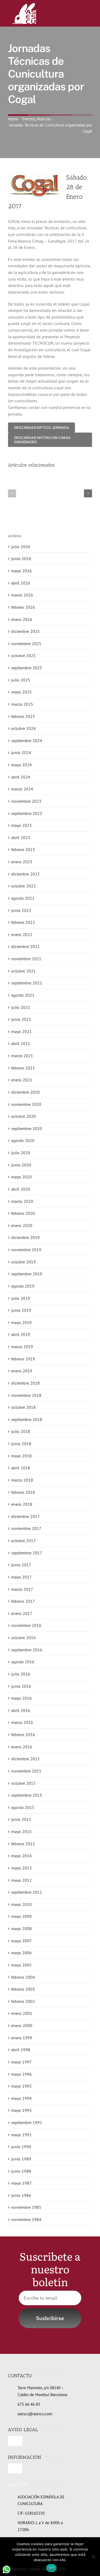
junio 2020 (21, 1165)
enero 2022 (22, 934)
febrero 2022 (23, 922)
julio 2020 (21, 1153)
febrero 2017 (23, 1601)
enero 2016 (22, 1747)
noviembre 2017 (26, 1528)
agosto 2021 (23, 995)
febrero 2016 (23, 1735)
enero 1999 (22, 2038)
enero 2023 (22, 862)
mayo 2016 (21, 1698)
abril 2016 (21, 1710)
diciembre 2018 (25, 1383)
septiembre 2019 (27, 1274)
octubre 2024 (23, 728)
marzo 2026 (22, 595)
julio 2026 (21, 547)
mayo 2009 (21, 1916)
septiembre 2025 (27, 668)
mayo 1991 (21, 2135)
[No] (93, 2557)
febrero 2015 (23, 1844)
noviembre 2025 (26, 644)
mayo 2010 (21, 1904)
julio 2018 (21, 1431)
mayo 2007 (21, 1941)
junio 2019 (21, 1310)
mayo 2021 (21, 1031)
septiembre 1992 (27, 2122)
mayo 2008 (21, 1928)
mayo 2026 (21, 571)
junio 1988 (21, 2171)
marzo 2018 (22, 1480)
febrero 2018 (23, 1492)
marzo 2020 (22, 1201)
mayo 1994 (21, 2098)
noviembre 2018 (26, 1395)
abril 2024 (21, 777)
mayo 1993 (21, 2110)
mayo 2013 (21, 1868)
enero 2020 (22, 1225)
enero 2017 (22, 1613)
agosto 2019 (23, 1286)
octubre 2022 (23, 886)
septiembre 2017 (27, 1553)
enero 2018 (22, 1504)
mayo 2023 (21, 825)
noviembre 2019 (26, 1250)
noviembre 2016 (26, 1625)
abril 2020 (21, 1189)
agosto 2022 (23, 898)
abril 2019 (21, 1334)
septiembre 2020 (27, 1128)
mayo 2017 (21, 1577)
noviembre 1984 (26, 2219)
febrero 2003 (23, 1989)
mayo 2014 (21, 1856)
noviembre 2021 (26, 959)
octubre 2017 (23, 1541)
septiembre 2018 (27, 1419)
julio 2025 (21, 680)
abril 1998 (21, 2050)
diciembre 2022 (25, 874)
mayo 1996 (21, 2074)
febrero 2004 (23, 1977)
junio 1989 (21, 2159)
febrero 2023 (23, 849)
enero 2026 (22, 619)
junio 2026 (21, 559)
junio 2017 (21, 1565)
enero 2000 (22, 2025)
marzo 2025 (22, 704)
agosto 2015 (23, 1807)
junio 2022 (21, 910)
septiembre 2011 (27, 1892)
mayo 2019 (21, 1322)
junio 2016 (21, 1686)
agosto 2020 (23, 1140)
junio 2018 (21, 1444)
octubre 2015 (23, 1783)
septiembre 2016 (27, 1650)
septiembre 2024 (27, 741)
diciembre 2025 (25, 631)
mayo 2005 (21, 1965)
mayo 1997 (21, 2062)
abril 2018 (21, 1468)
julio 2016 (21, 1674)
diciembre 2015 (25, 1759)
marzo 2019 (22, 1347)
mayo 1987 (21, 2183)
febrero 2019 (23, 1359)
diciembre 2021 (25, 946)
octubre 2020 (23, 1116)
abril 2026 (21, 583)
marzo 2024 (22, 789)
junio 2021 (21, 1019)
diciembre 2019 (25, 1237)
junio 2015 (21, 1819)
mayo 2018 (21, 1456)
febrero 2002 (23, 2001)
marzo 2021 (22, 1056)
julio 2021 (21, 1007)
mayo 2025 (21, 692)
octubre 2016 (23, 1638)
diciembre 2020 (25, 1092)
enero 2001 (22, 2013)
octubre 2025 (23, 655)
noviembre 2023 (26, 801)
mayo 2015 (21, 1831)
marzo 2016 (22, 1722)
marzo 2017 (22, 1589)
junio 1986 (21, 2195)
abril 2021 (21, 1043)
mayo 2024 (21, 765)
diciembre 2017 (25, 1516)
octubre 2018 (23, 1407)
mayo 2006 (21, 1953)
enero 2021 (22, 1080)
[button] (12, 493)
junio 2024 (21, 752)
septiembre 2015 (27, 1795)
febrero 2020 (23, 1213)
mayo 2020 (21, 1177)
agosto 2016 (23, 1662)
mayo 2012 (21, 1880)
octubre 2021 (23, 971)
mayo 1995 (21, 2086)
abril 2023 (21, 837)
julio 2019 (21, 1298)
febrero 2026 (23, 607)
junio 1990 (21, 2147)
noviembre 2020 (26, 1104)
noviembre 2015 (26, 1771)
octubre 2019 (23, 1262)
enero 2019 (22, 1371)
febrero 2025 (23, 716)
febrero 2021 (23, 1068)
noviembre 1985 (26, 2207)
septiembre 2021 (27, 983)
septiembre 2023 (27, 813)
